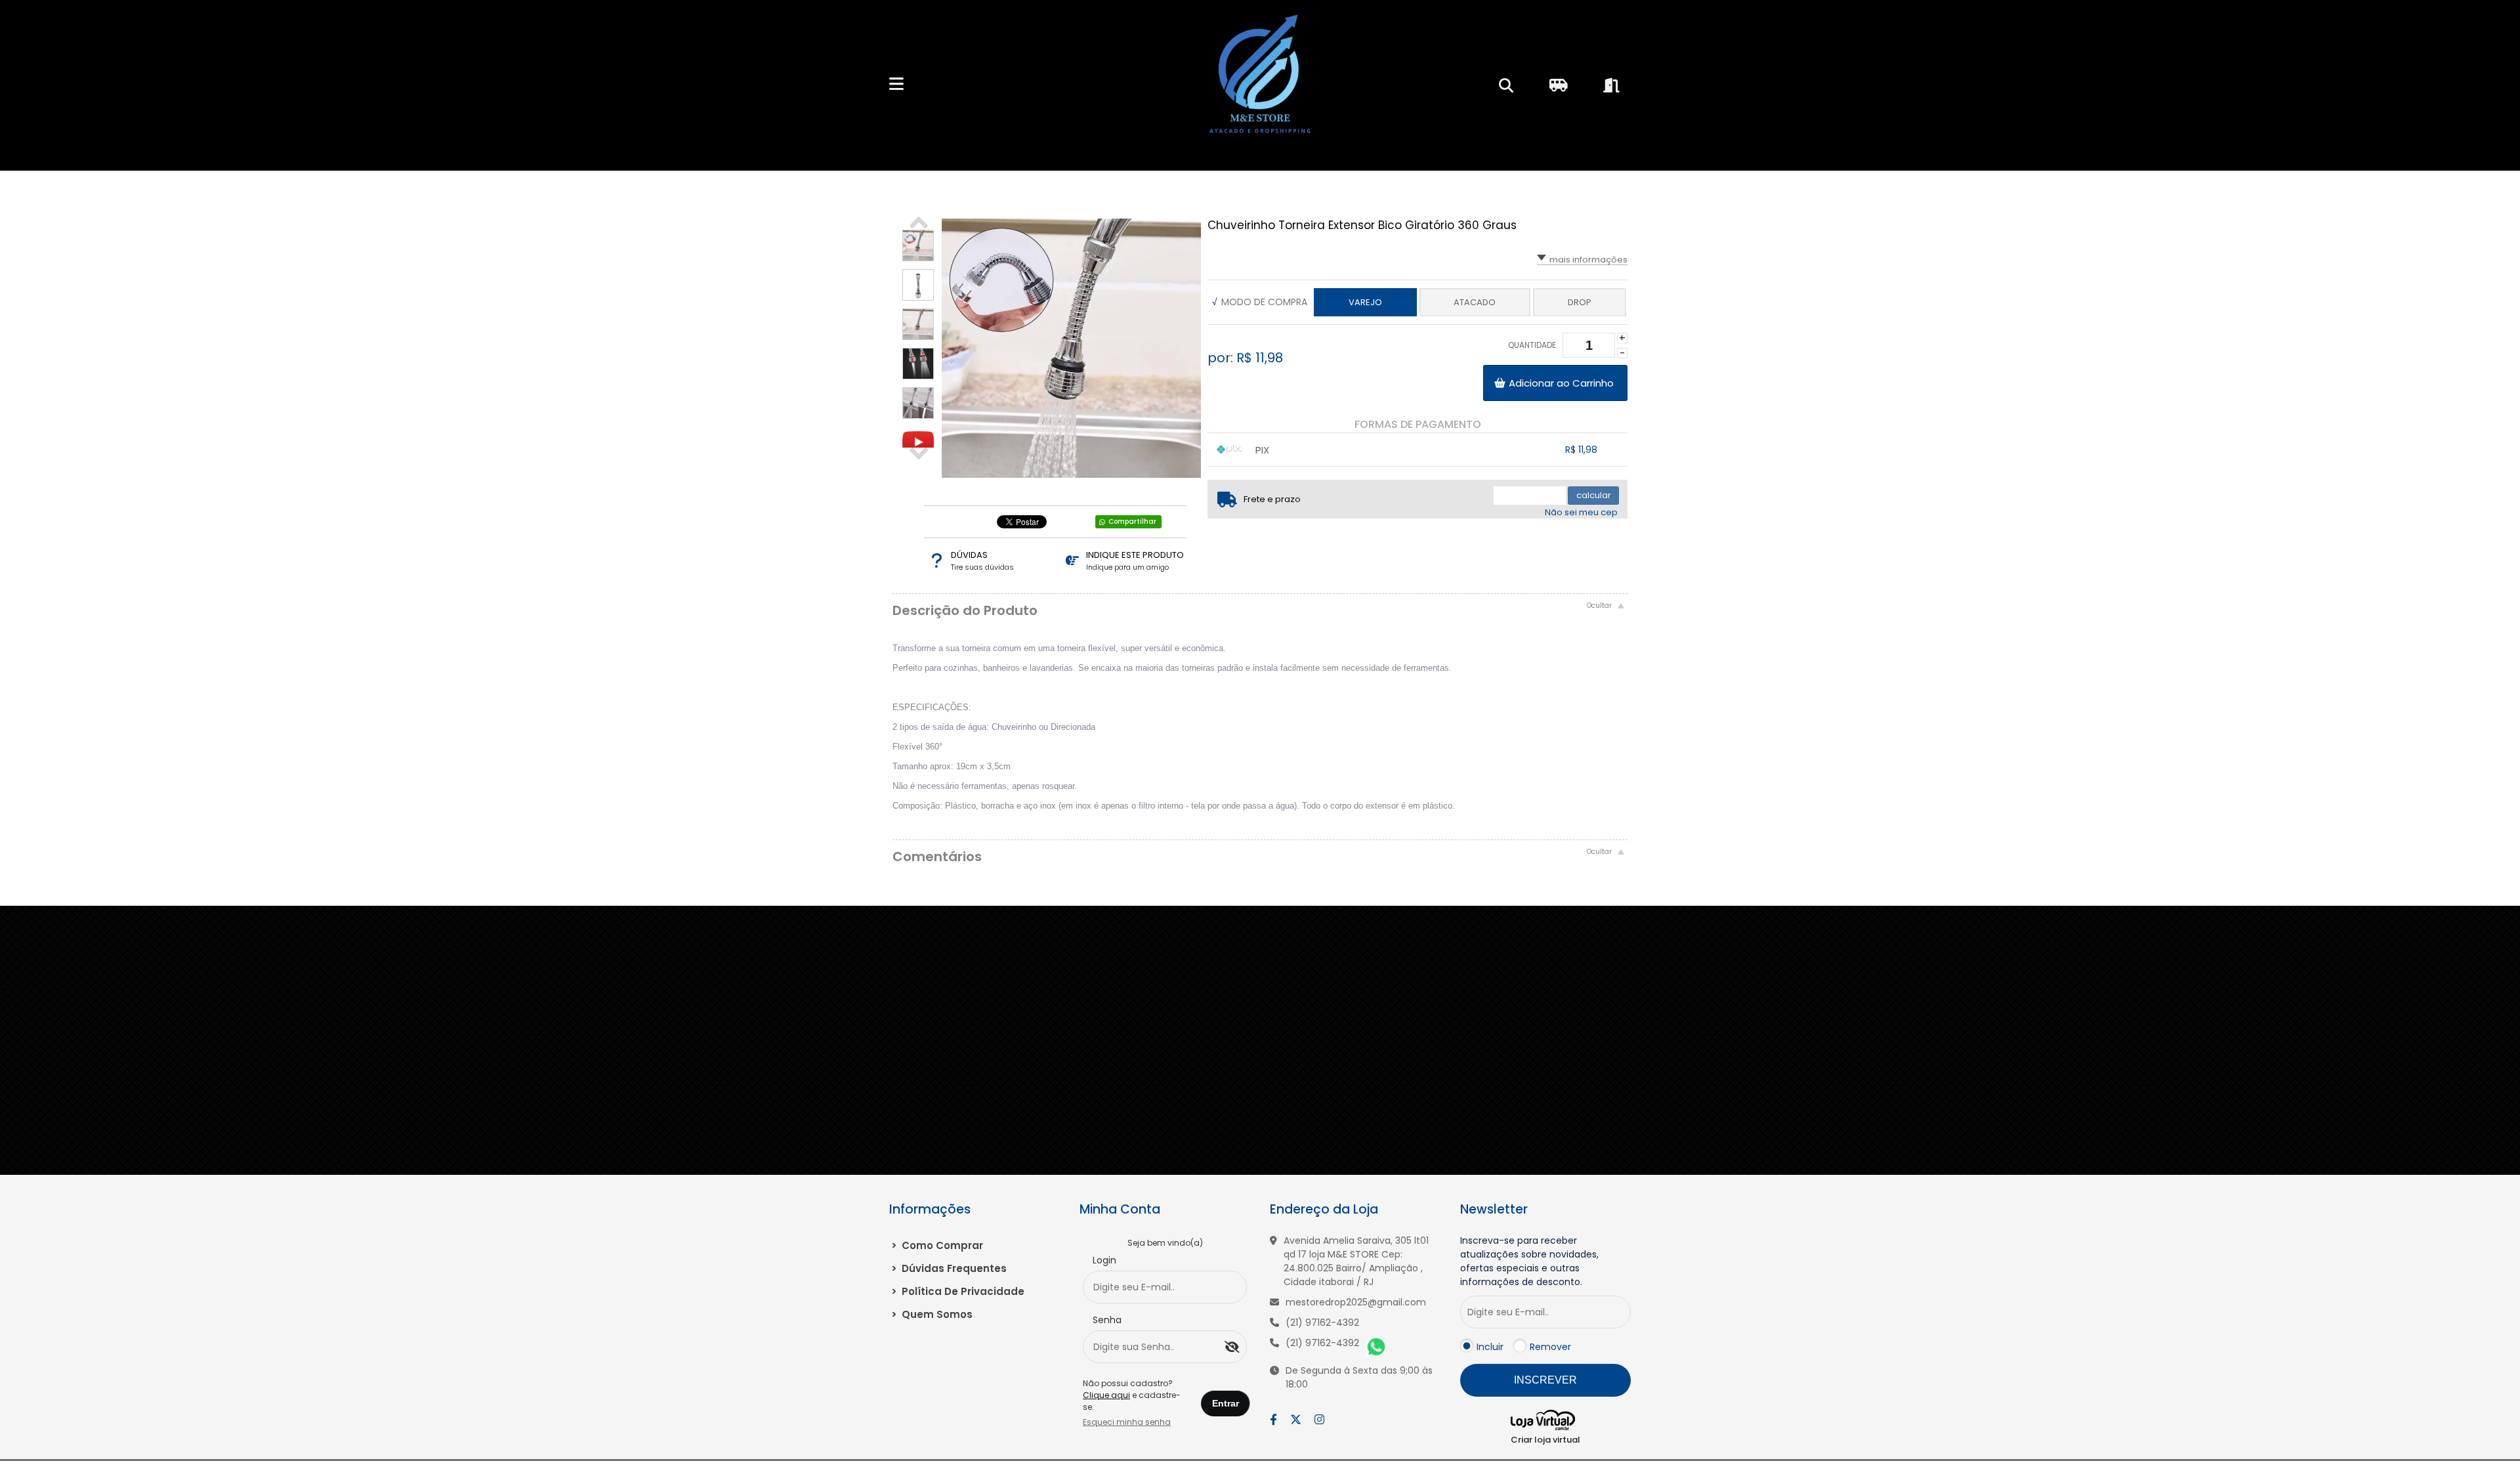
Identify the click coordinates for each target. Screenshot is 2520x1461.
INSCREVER (1545, 1380)
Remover (1550, 1347)
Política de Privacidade (958, 1291)
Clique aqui (1106, 1395)
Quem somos (932, 1314)
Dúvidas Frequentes (949, 1268)
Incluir (1490, 1347)
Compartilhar (1132, 521)
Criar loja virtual (1545, 1440)
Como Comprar (937, 1245)
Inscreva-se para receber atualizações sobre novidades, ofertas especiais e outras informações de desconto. (1529, 1261)
